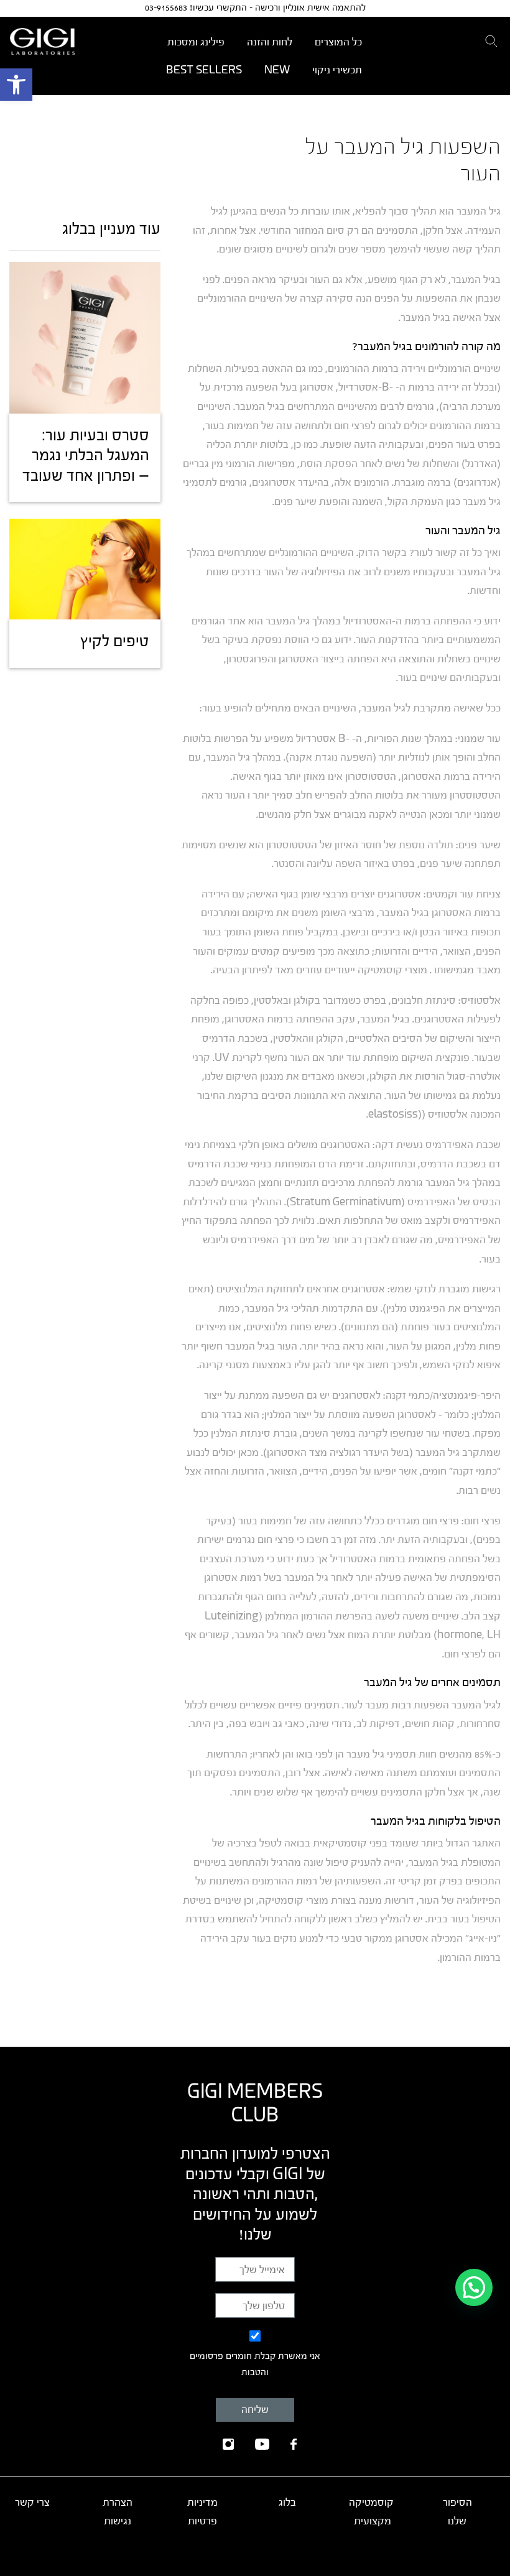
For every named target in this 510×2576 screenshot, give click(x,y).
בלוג (287, 2502)
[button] (16, 85)
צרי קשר (32, 2502)
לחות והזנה (270, 42)
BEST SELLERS (204, 70)
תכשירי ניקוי (337, 70)
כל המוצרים (338, 42)
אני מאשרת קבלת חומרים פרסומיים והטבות (255, 2365)
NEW (277, 70)
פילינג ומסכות (196, 42)
